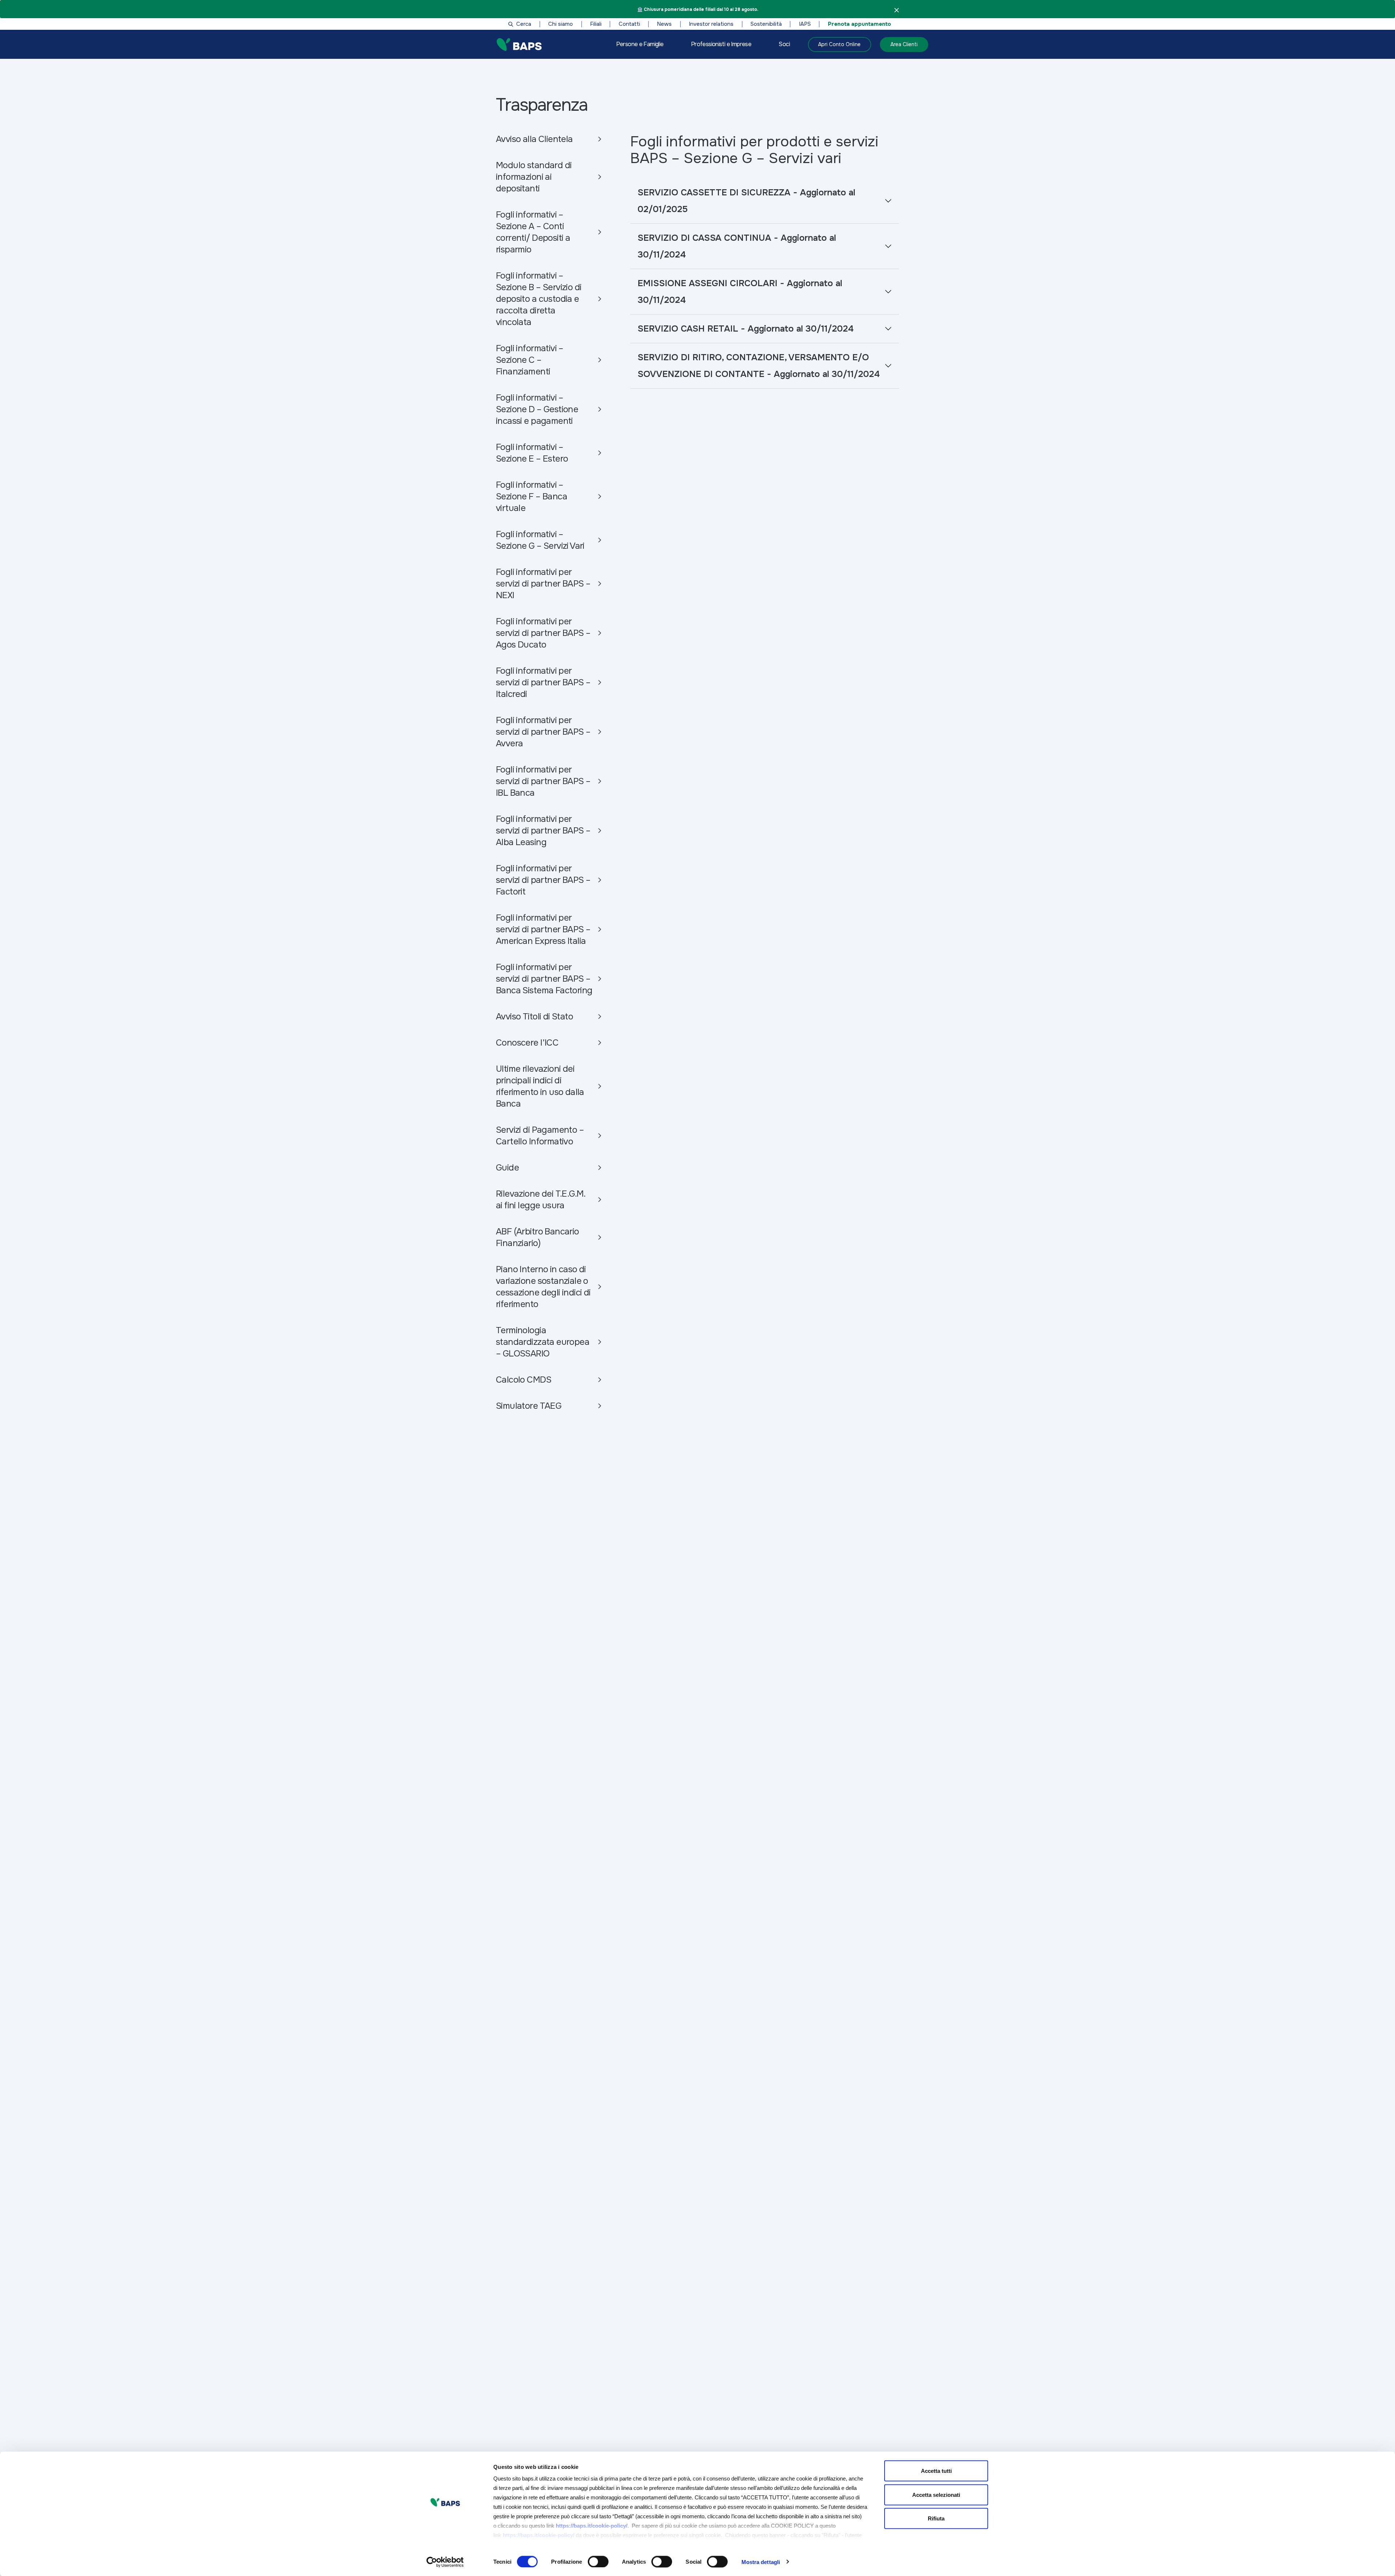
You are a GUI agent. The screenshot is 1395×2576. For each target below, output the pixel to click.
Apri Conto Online (839, 44)
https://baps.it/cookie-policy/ (592, 2526)
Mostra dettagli (761, 2562)
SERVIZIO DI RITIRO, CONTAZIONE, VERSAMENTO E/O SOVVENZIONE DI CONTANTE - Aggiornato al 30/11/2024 (759, 366)
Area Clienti (904, 44)
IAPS (805, 24)
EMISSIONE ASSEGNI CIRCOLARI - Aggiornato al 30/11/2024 (740, 292)
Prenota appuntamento (860, 24)
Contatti (629, 24)
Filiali (596, 24)
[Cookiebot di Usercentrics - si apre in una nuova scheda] (445, 2562)
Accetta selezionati (936, 2494)
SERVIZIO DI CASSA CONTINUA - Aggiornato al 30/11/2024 (737, 246)
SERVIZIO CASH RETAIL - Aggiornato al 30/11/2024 (746, 329)
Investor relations (711, 24)
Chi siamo (561, 24)
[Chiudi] (897, 10)
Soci (784, 44)
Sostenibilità (766, 24)
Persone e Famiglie (640, 44)
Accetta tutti (936, 2471)
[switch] (598, 2561)
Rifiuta (936, 2518)
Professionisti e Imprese (721, 44)
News (664, 24)
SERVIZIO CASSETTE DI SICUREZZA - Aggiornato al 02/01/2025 (746, 201)
